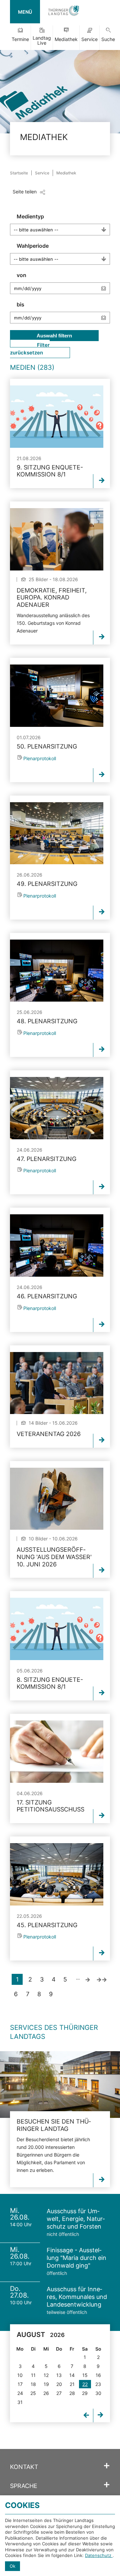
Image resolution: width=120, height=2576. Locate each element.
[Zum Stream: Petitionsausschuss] (57, 1752)
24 (20, 2393)
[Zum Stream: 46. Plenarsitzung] (57, 1245)
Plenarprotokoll (40, 758)
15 (85, 2375)
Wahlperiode (33, 246)
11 (33, 2375)
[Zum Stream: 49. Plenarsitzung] (57, 833)
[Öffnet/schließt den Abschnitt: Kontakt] (107, 2466)
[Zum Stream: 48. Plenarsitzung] (57, 971)
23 (98, 2384)
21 (72, 2384)
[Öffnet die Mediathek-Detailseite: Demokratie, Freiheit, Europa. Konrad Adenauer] (57, 539)
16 (98, 2375)
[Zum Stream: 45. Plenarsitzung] (57, 1874)
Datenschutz (99, 2555)
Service (89, 39)
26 (46, 2393)
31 (20, 2402)
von (21, 275)
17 (20, 2384)
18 (33, 2384)
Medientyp (30, 216)
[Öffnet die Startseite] (64, 12)
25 (33, 2393)
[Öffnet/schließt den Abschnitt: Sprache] (107, 2485)
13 (59, 2375)
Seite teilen (25, 192)
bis (20, 304)
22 (85, 2384)
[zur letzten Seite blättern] (102, 1979)
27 (59, 2393)
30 (98, 2393)
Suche (108, 39)
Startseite (19, 173)
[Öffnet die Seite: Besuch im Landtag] (60, 2085)
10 (20, 2375)
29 (85, 2393)
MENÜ (25, 12)
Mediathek (66, 39)
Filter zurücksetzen (30, 349)
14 (72, 2375)
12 (46, 2375)
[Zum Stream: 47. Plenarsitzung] (57, 1108)
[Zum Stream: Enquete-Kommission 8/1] (57, 417)
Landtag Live (42, 40)
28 (72, 2393)
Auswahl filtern (54, 336)
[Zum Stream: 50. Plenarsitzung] (57, 696)
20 (59, 2384)
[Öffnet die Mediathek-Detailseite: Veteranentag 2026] (57, 1383)
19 (46, 2384)
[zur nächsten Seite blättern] (87, 1979)
